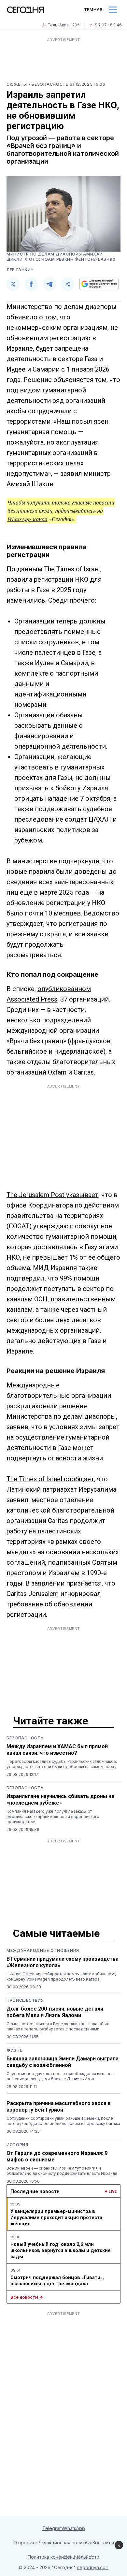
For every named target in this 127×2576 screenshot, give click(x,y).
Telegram (53, 2528)
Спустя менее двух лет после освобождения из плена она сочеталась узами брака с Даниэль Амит (60, 2076)
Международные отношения (43, 1950)
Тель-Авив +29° (63, 25)
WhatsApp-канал (28, 519)
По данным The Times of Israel (53, 569)
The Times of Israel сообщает (50, 1479)
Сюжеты (17, 84)
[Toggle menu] (113, 10)
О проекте (25, 2543)
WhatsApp (74, 2528)
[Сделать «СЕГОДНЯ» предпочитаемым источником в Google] (99, 284)
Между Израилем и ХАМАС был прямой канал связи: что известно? (57, 1750)
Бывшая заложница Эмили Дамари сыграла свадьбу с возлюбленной (63, 2062)
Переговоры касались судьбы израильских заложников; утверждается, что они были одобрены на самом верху (62, 1764)
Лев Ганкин (20, 270)
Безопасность (25, 1738)
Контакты (103, 2543)
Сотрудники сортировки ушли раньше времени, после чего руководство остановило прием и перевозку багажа (63, 2121)
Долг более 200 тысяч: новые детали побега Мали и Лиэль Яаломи (55, 2012)
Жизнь (15, 2050)
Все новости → (27, 2297)
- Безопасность (49, 84)
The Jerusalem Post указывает (52, 1195)
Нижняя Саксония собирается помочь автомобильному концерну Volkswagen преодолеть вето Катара (62, 1976)
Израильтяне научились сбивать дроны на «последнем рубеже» (60, 1800)
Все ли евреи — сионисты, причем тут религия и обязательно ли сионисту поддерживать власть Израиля (62, 2171)
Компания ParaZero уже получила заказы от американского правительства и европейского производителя (53, 1816)
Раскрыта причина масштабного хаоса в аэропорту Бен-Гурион (59, 2107)
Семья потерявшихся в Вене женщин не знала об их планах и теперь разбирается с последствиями (58, 2026)
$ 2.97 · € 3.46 (108, 25)
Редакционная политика (65, 2543)
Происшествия (25, 2000)
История (17, 2145)
